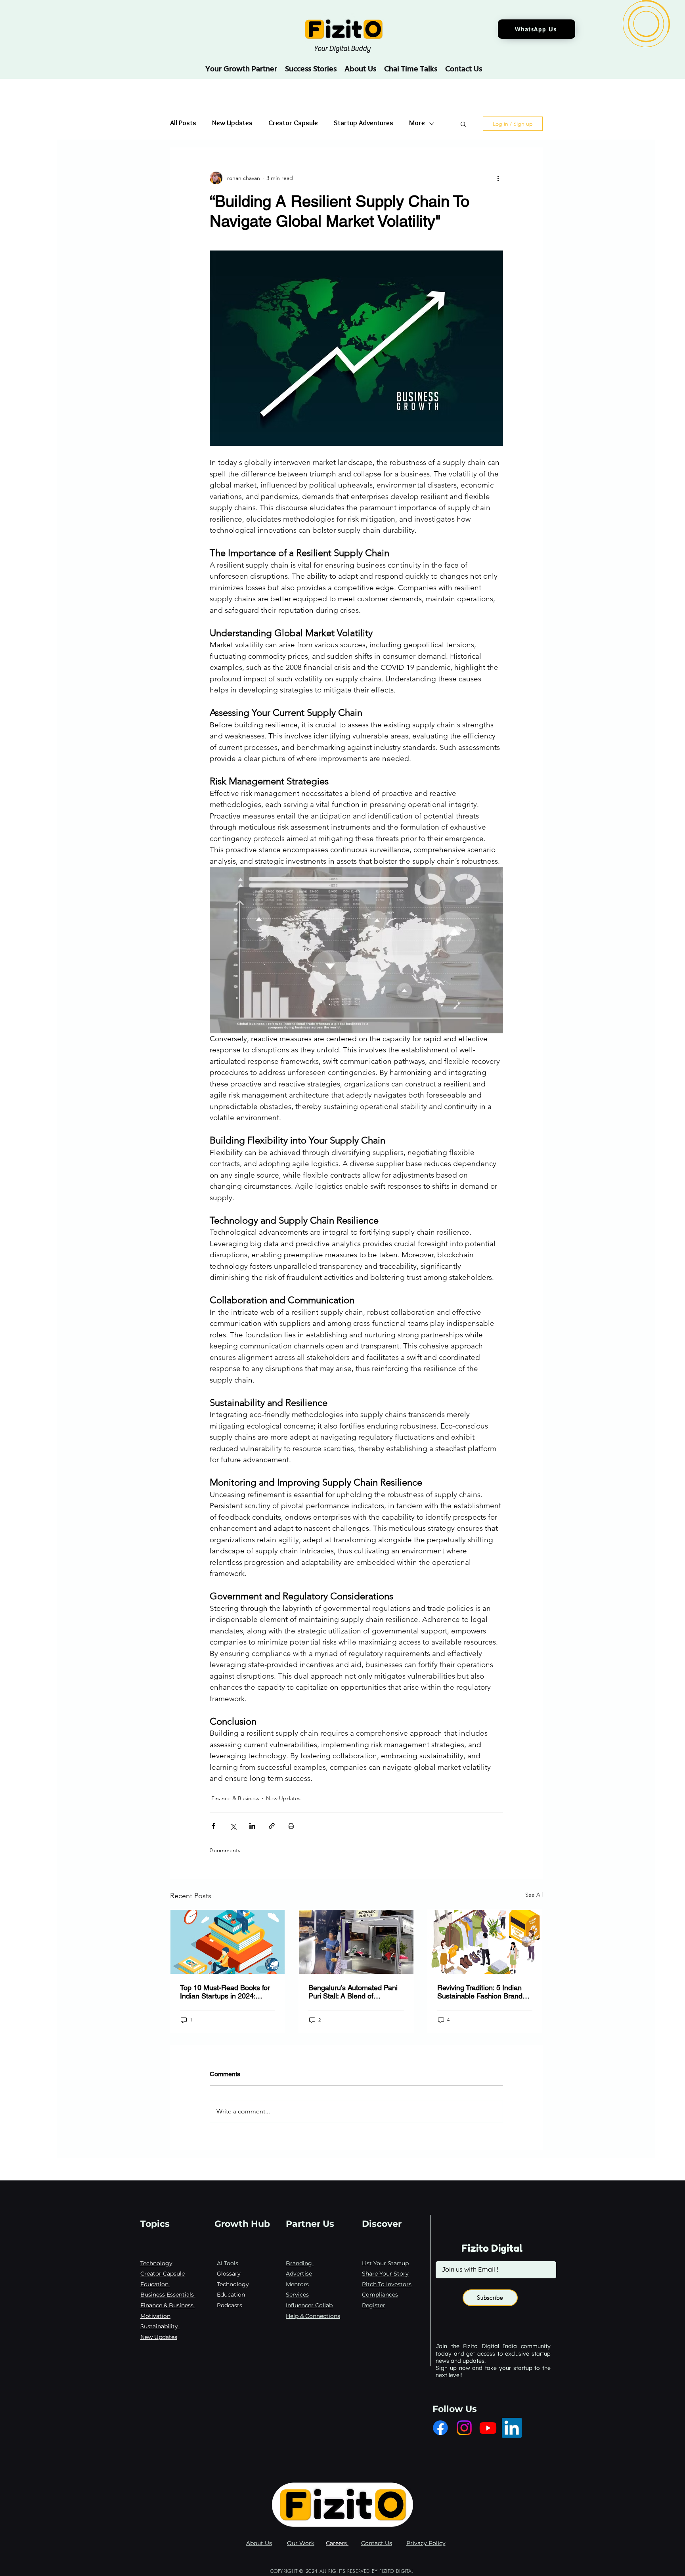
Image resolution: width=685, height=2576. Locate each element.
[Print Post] (291, 1826)
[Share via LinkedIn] (252, 1826)
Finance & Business (235, 1798)
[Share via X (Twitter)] (233, 1826)
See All (534, 1895)
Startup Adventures (364, 124)
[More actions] (498, 178)
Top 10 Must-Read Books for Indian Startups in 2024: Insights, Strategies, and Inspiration (225, 1992)
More (417, 124)
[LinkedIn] (512, 2428)
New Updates (232, 124)
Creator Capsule (293, 124)
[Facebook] (440, 2428)
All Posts (183, 124)
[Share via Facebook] (213, 1826)
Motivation (155, 2316)
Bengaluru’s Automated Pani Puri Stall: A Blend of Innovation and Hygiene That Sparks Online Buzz (354, 1992)
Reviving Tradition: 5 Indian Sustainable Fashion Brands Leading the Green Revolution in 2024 (484, 1992)
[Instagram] (464, 2428)
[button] (463, 124)
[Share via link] (272, 1826)
